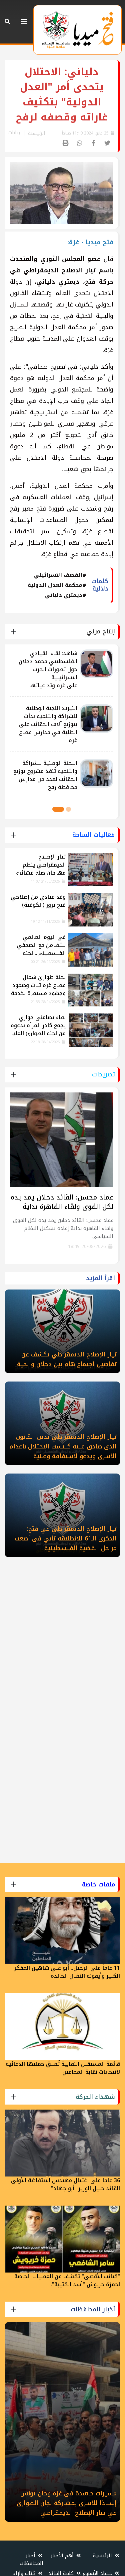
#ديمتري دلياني (66, 595)
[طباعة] (66, 143)
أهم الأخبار (63, 2556)
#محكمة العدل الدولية (57, 585)
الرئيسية (36, 133)
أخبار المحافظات (31, 2559)
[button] (68, 809)
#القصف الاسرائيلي (60, 575)
